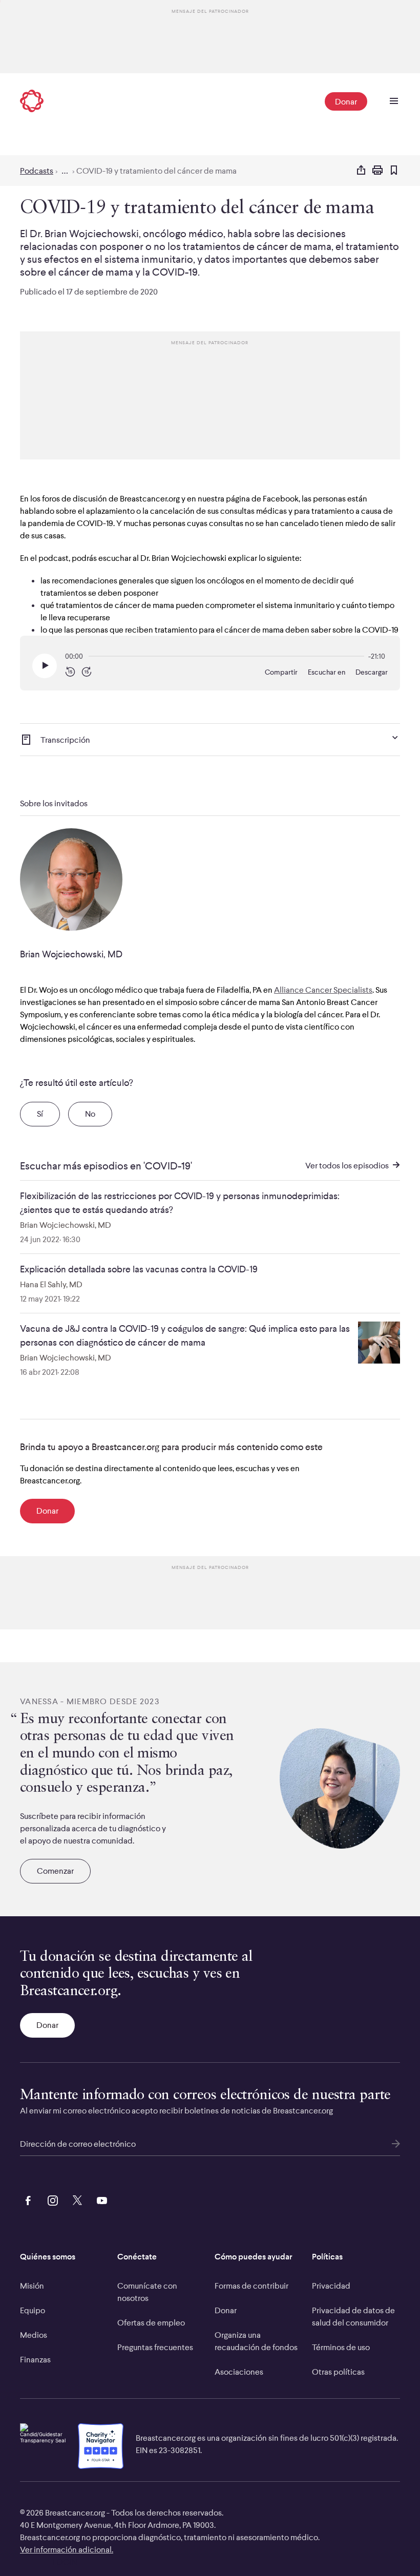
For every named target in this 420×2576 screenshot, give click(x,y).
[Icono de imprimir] (377, 171)
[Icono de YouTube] (100, 2199)
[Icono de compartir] (361, 171)
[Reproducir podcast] (45, 666)
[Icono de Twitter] (75, 2199)
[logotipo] (32, 102)
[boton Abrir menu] (394, 101)
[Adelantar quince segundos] (87, 672)
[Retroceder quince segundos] (70, 672)
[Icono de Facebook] (26, 2199)
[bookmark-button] (394, 171)
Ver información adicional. (67, 2549)
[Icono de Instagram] (51, 2199)
